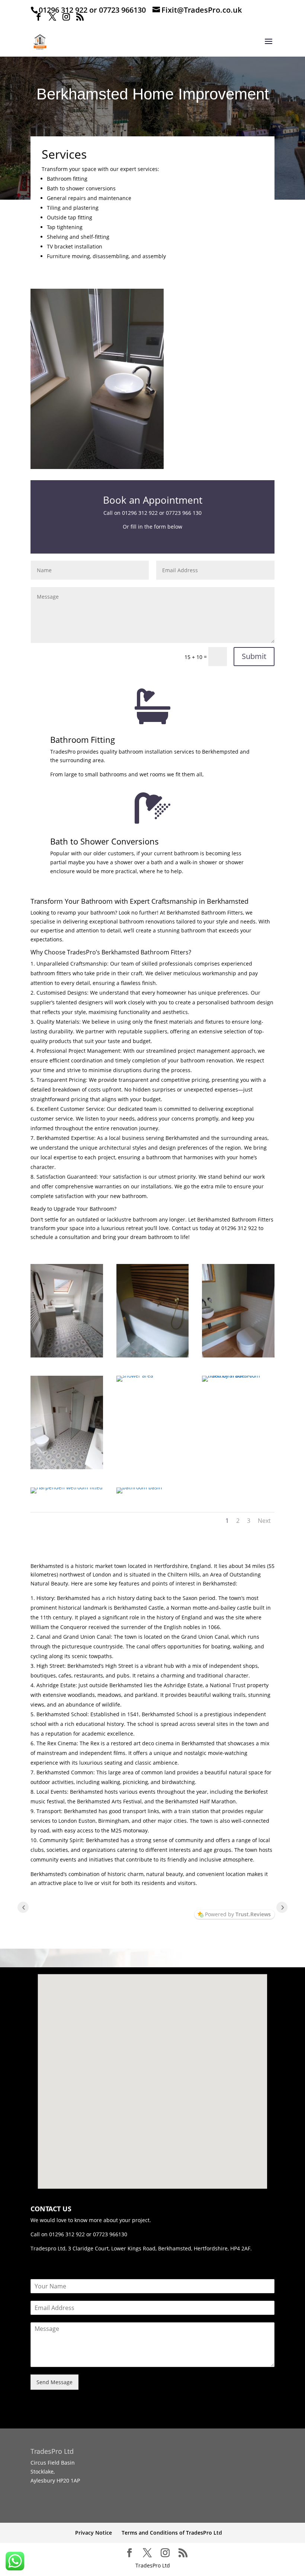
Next (264, 1521)
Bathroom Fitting (83, 739)
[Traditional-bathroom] (238, 1376)
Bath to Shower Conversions (105, 841)
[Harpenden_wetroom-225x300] (67, 1487)
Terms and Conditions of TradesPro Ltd (172, 2533)
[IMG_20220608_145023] (238, 1355)
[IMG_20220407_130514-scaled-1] (153, 1355)
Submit (254, 656)
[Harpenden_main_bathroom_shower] (67, 1467)
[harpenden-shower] (135, 1376)
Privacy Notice (94, 2533)
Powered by (238, 1914)
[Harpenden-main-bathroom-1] (67, 1355)
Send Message (54, 2382)
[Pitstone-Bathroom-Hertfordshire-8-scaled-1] (139, 1487)
